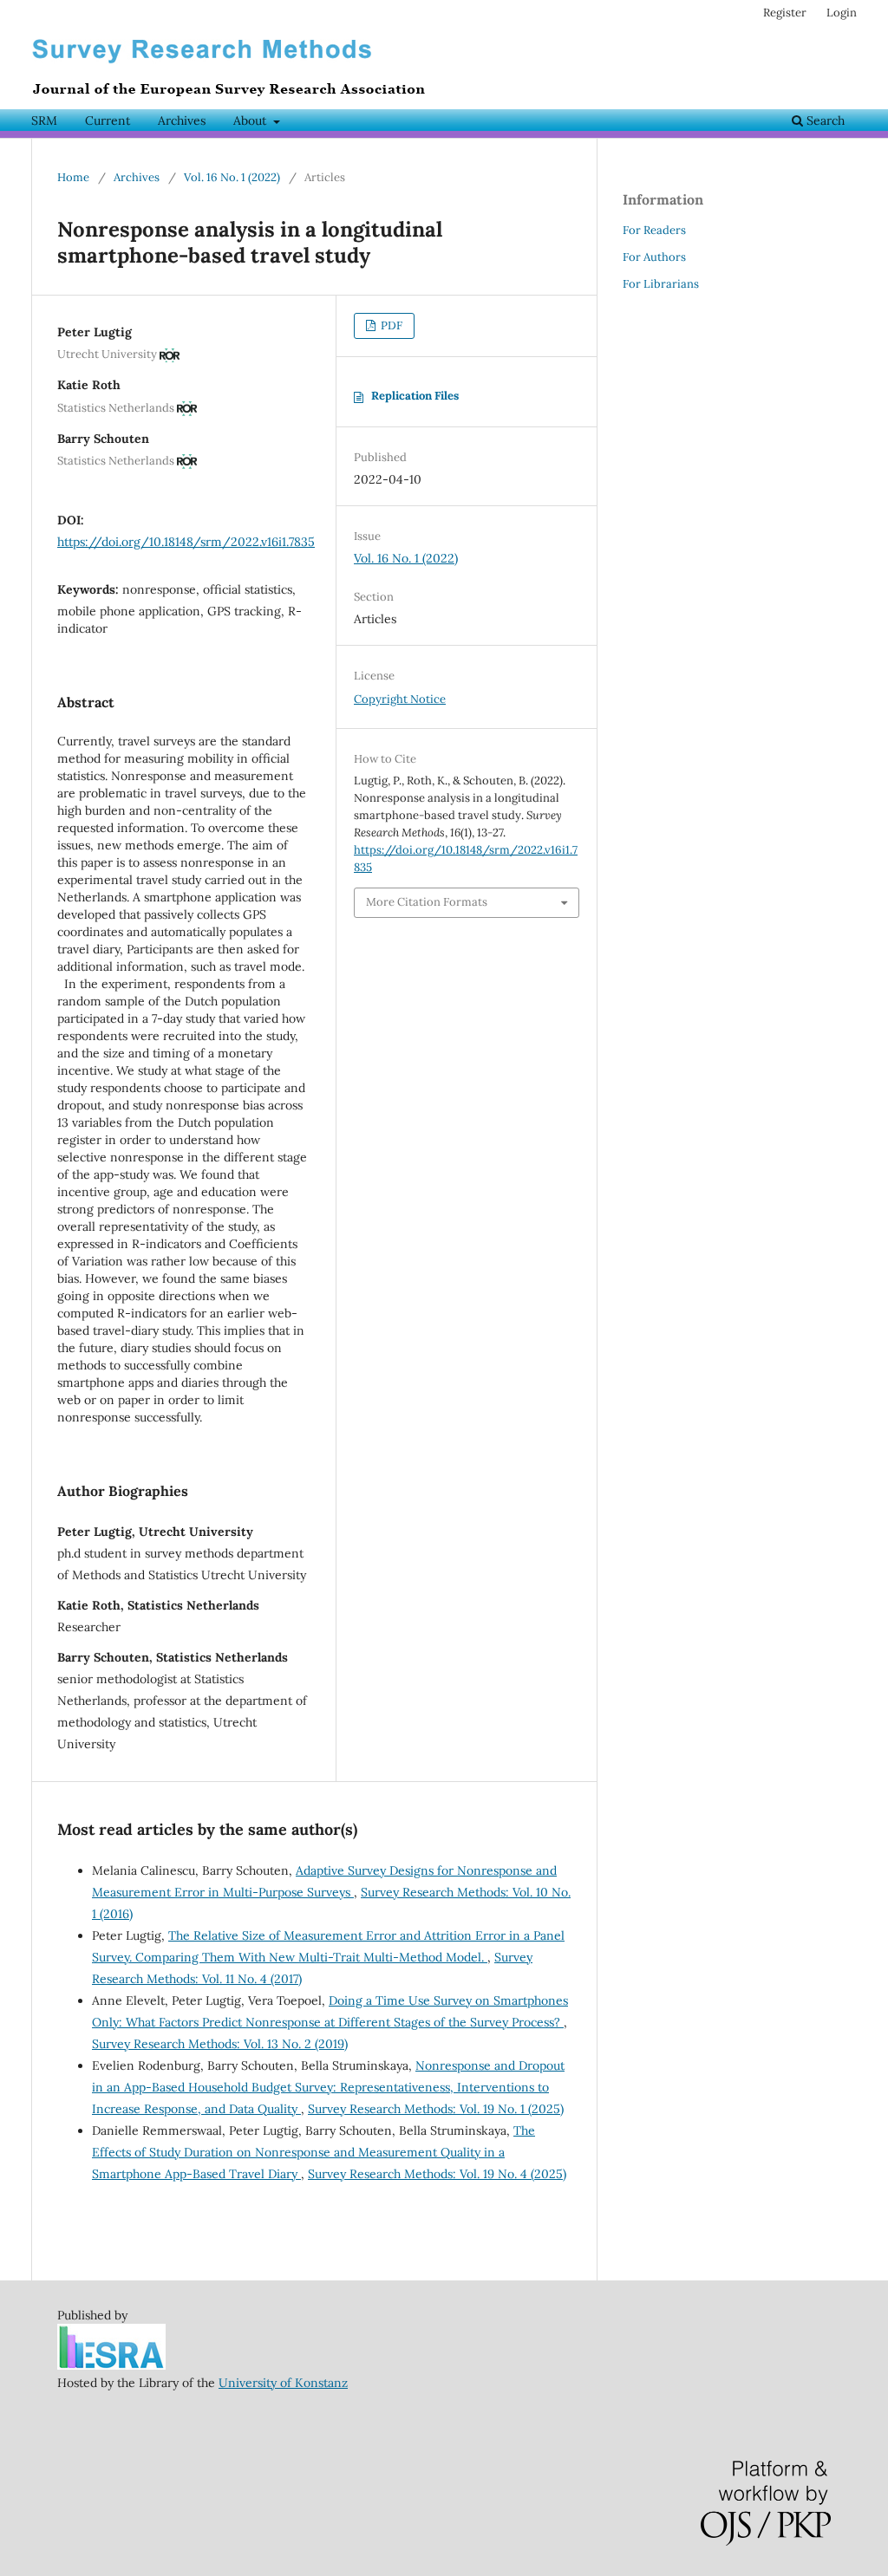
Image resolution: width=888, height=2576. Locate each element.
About (251, 120)
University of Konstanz (283, 2383)
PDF (390, 325)
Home (73, 177)
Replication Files (415, 396)
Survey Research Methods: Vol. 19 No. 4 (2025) (437, 2174)
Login (842, 13)
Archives (182, 120)
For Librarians (661, 284)
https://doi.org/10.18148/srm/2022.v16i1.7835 (186, 542)
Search (824, 120)
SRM (44, 120)
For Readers (654, 230)
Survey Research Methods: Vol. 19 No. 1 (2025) (436, 2109)
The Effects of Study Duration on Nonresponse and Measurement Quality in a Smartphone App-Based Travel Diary (313, 2152)
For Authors (654, 257)
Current (108, 120)
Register (785, 13)
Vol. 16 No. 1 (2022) (232, 177)
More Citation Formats (427, 902)
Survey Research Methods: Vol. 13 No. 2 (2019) (220, 2044)
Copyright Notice (400, 699)
